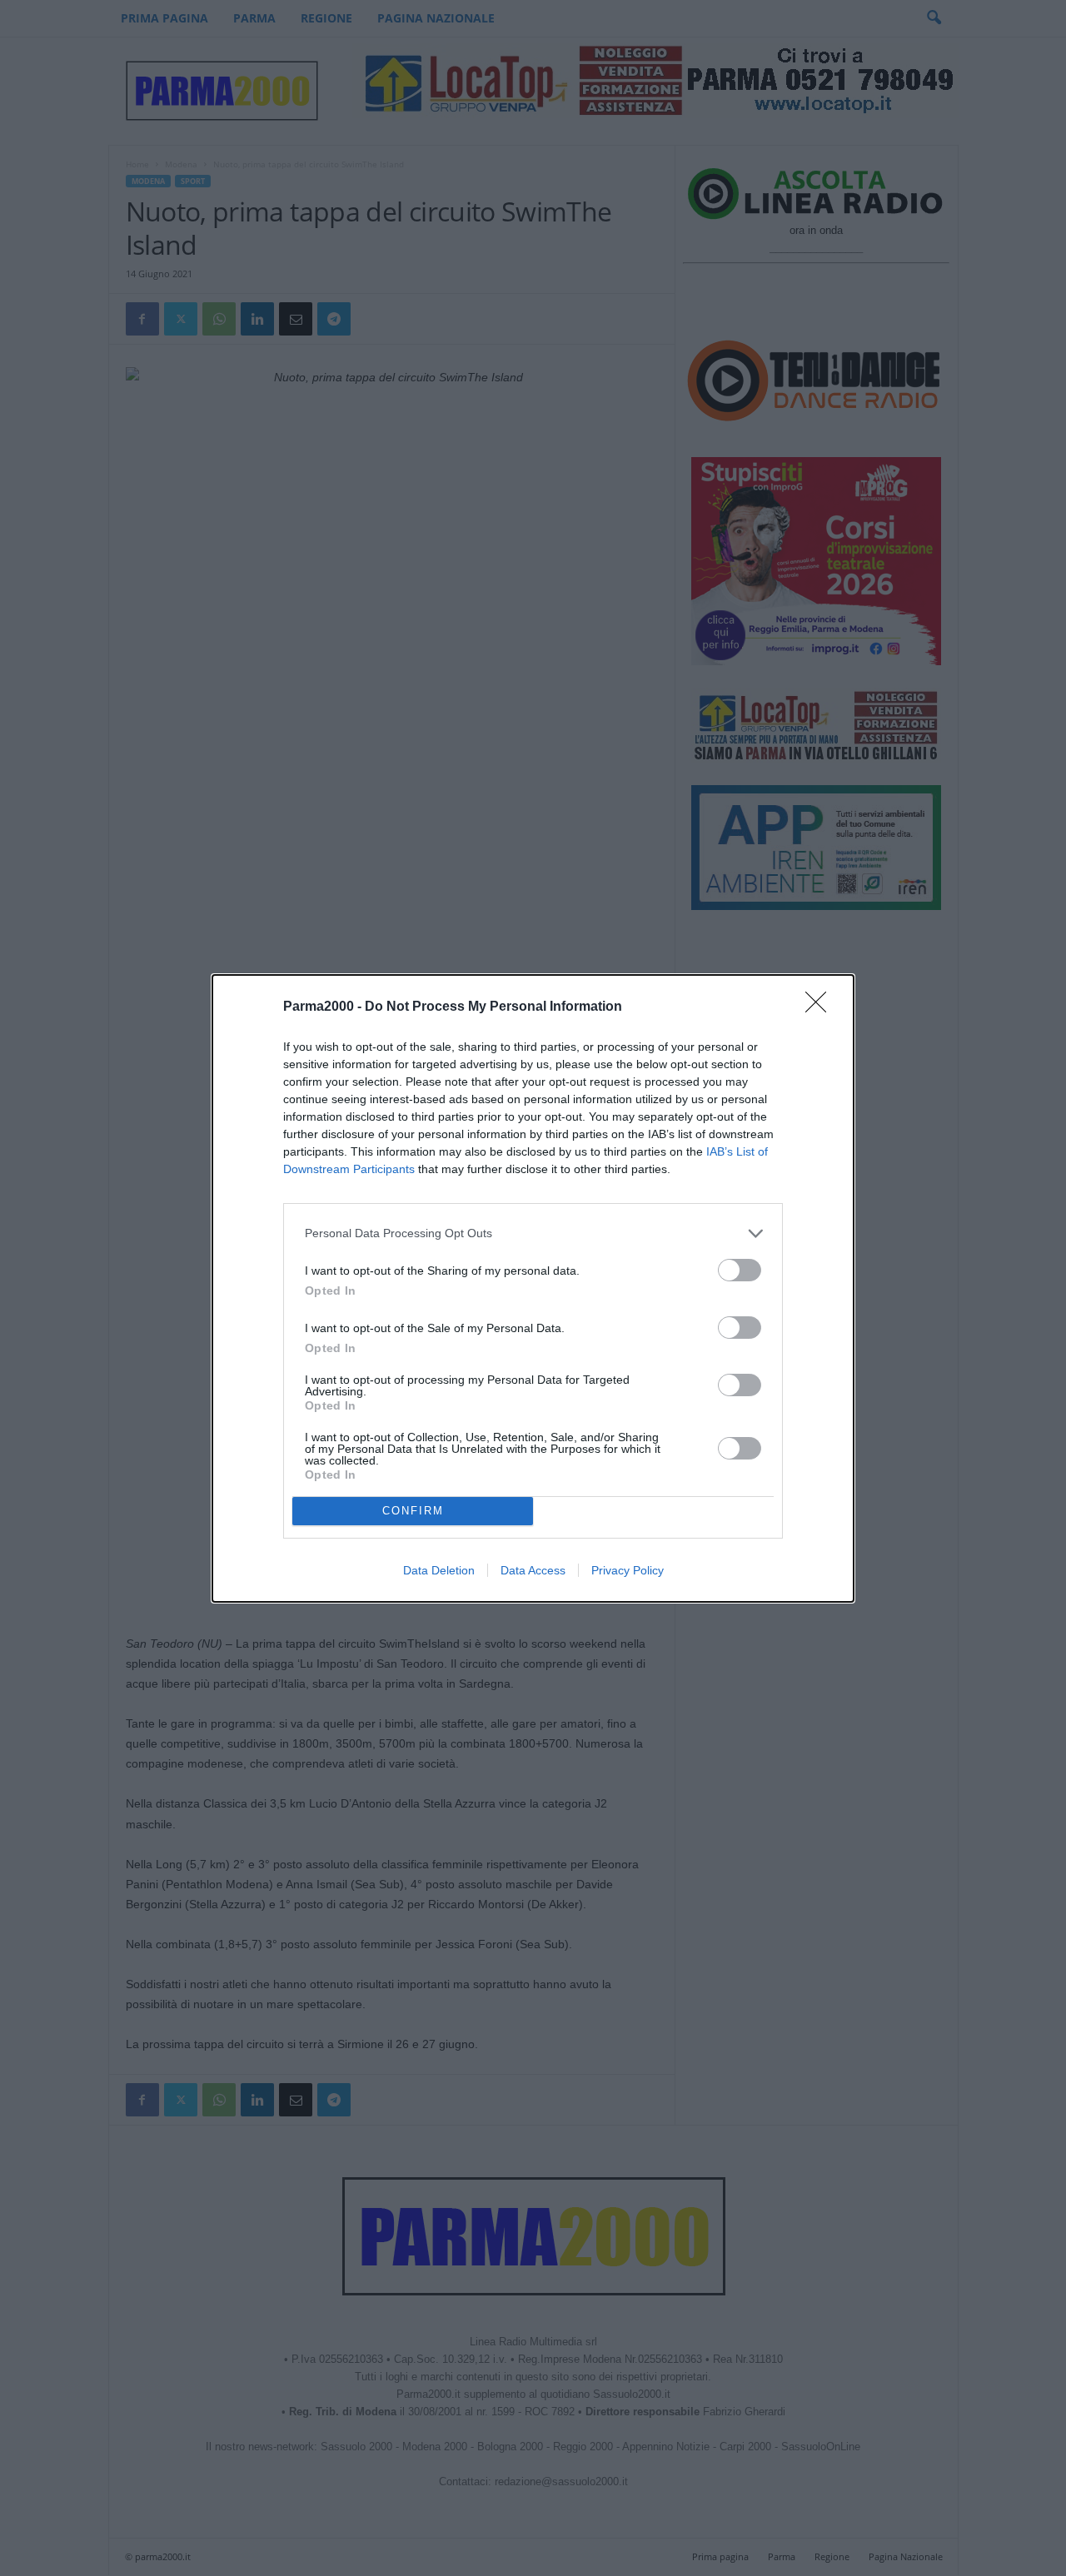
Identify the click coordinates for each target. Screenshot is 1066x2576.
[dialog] (533, 1288)
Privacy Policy (628, 1570)
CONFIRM (413, 1511)
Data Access (533, 1570)
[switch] (740, 1270)
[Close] (821, 1007)
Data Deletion (439, 1570)
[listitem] (533, 1233)
